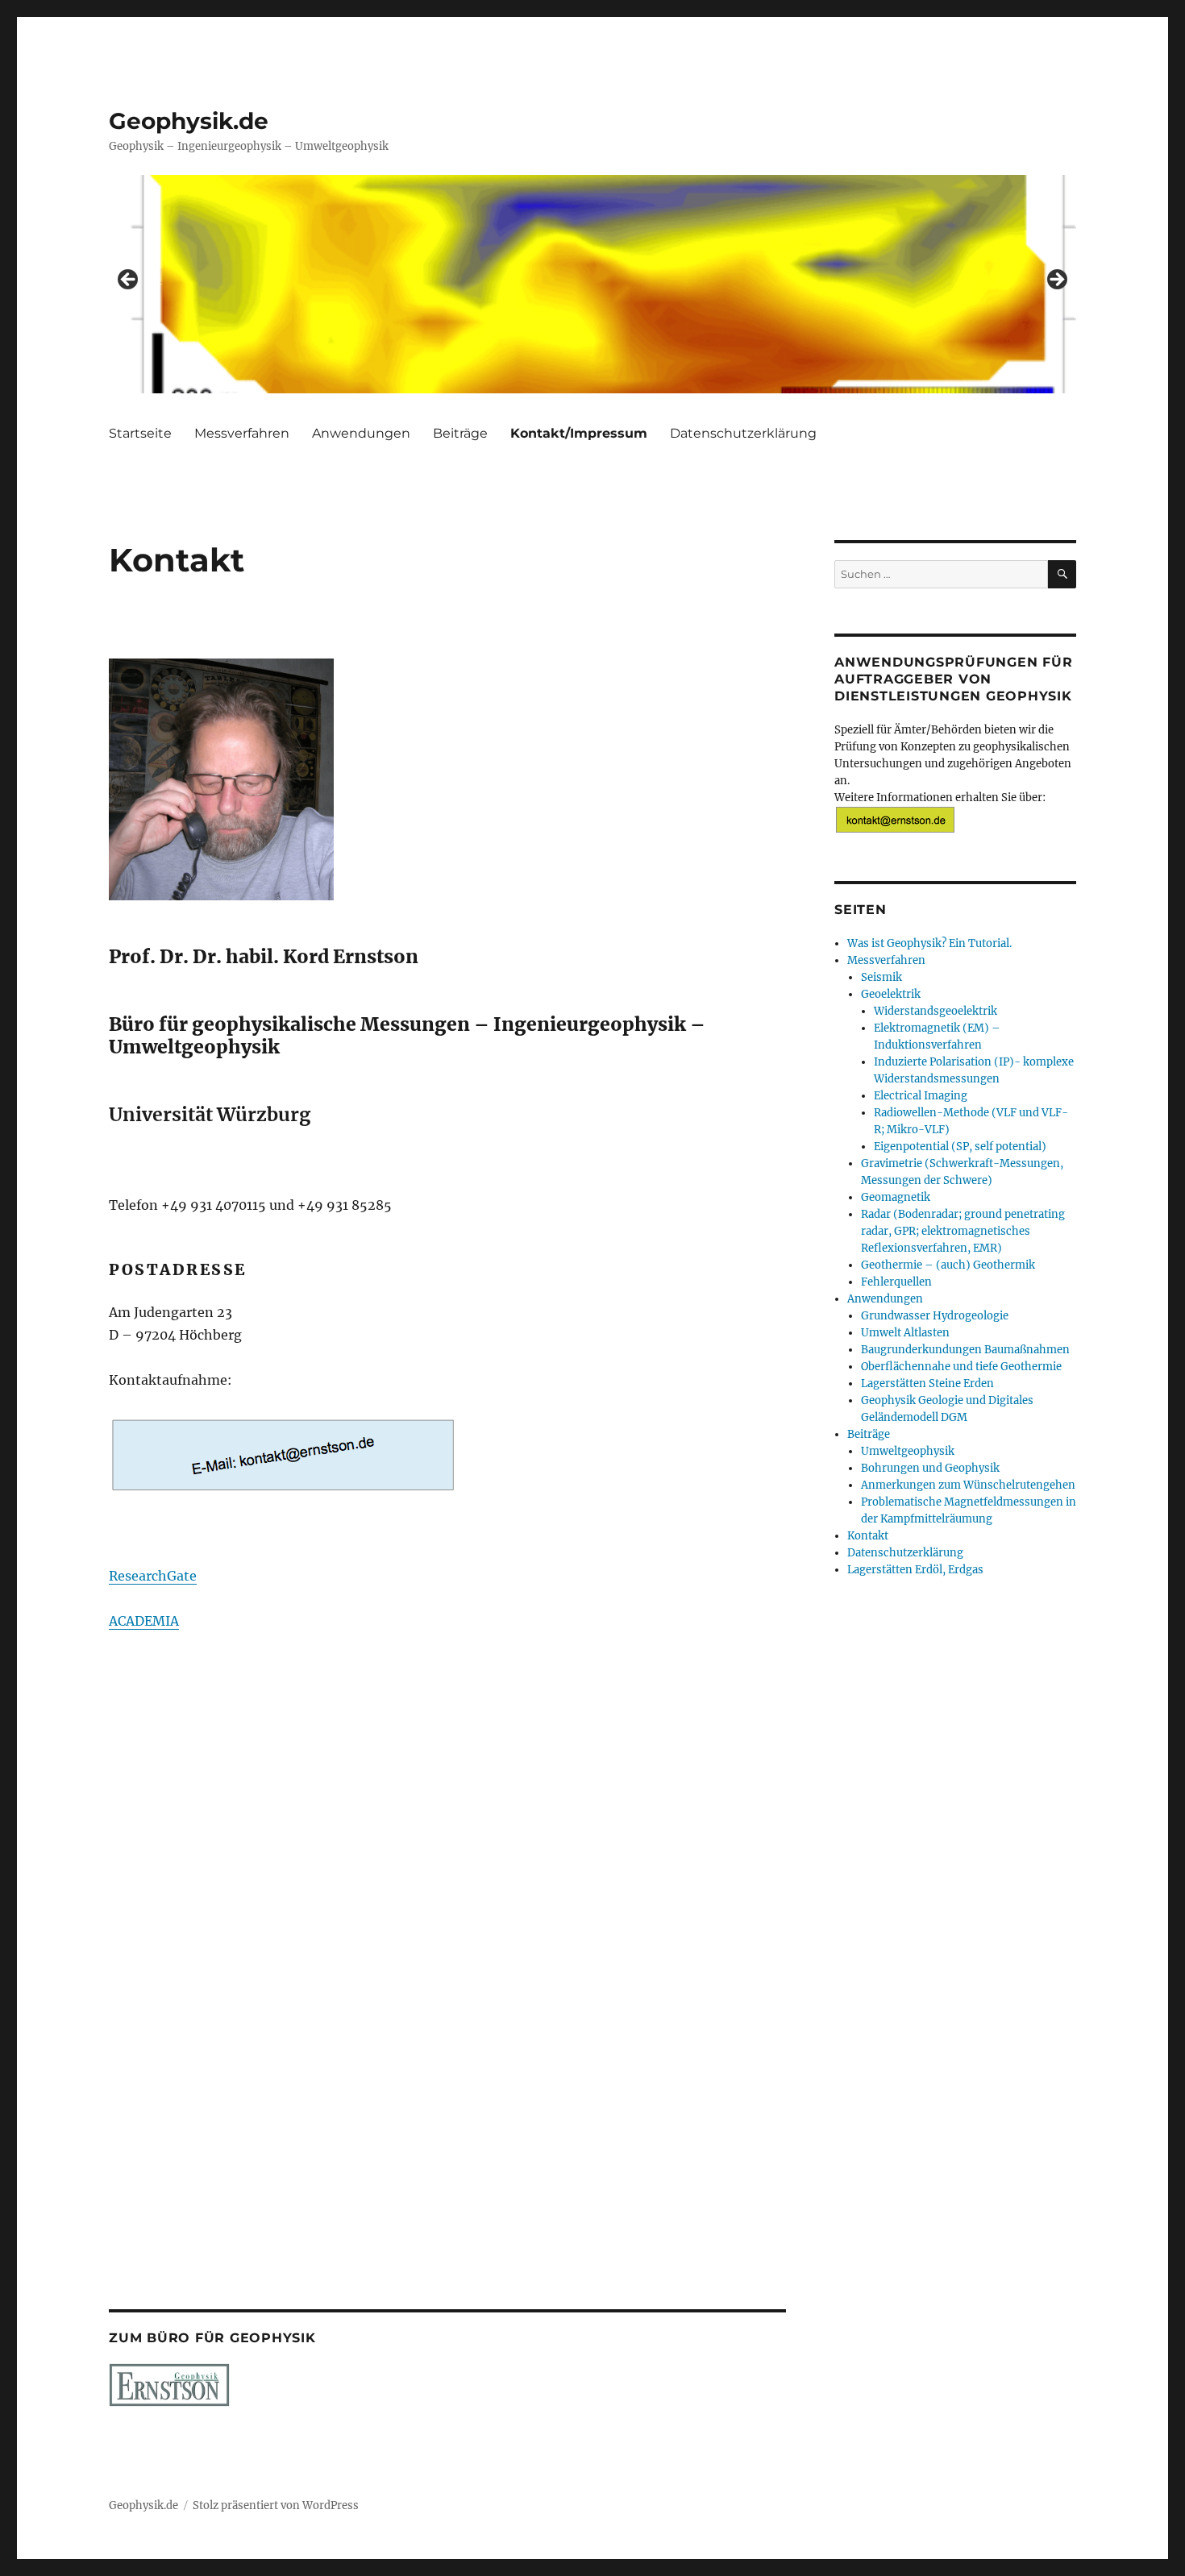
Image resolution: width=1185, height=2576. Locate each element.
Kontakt (868, 1536)
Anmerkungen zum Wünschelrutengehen (968, 1485)
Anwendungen (361, 433)
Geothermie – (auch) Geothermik (948, 1265)
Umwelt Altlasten (905, 1333)
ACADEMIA (144, 1621)
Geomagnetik (896, 1197)
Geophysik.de (189, 121)
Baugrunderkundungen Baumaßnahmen (965, 1350)
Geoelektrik (891, 994)
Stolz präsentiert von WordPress (276, 2505)
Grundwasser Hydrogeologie (935, 1316)
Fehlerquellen (896, 1282)
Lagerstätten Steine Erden (927, 1384)
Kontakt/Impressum (579, 433)
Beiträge (460, 433)
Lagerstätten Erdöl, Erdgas (915, 1570)
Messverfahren (242, 433)
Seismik (881, 977)
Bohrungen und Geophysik (930, 1468)
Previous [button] (129, 280)
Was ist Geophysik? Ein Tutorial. (929, 943)
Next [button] (1056, 280)
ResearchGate (153, 1576)
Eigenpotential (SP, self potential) (960, 1147)
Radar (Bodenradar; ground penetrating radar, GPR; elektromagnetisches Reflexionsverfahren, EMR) (963, 1231)
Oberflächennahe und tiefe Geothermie (961, 1367)
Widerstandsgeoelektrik (936, 1011)
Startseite (140, 433)
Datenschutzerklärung (743, 433)
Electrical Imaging (921, 1096)
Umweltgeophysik (908, 1451)
